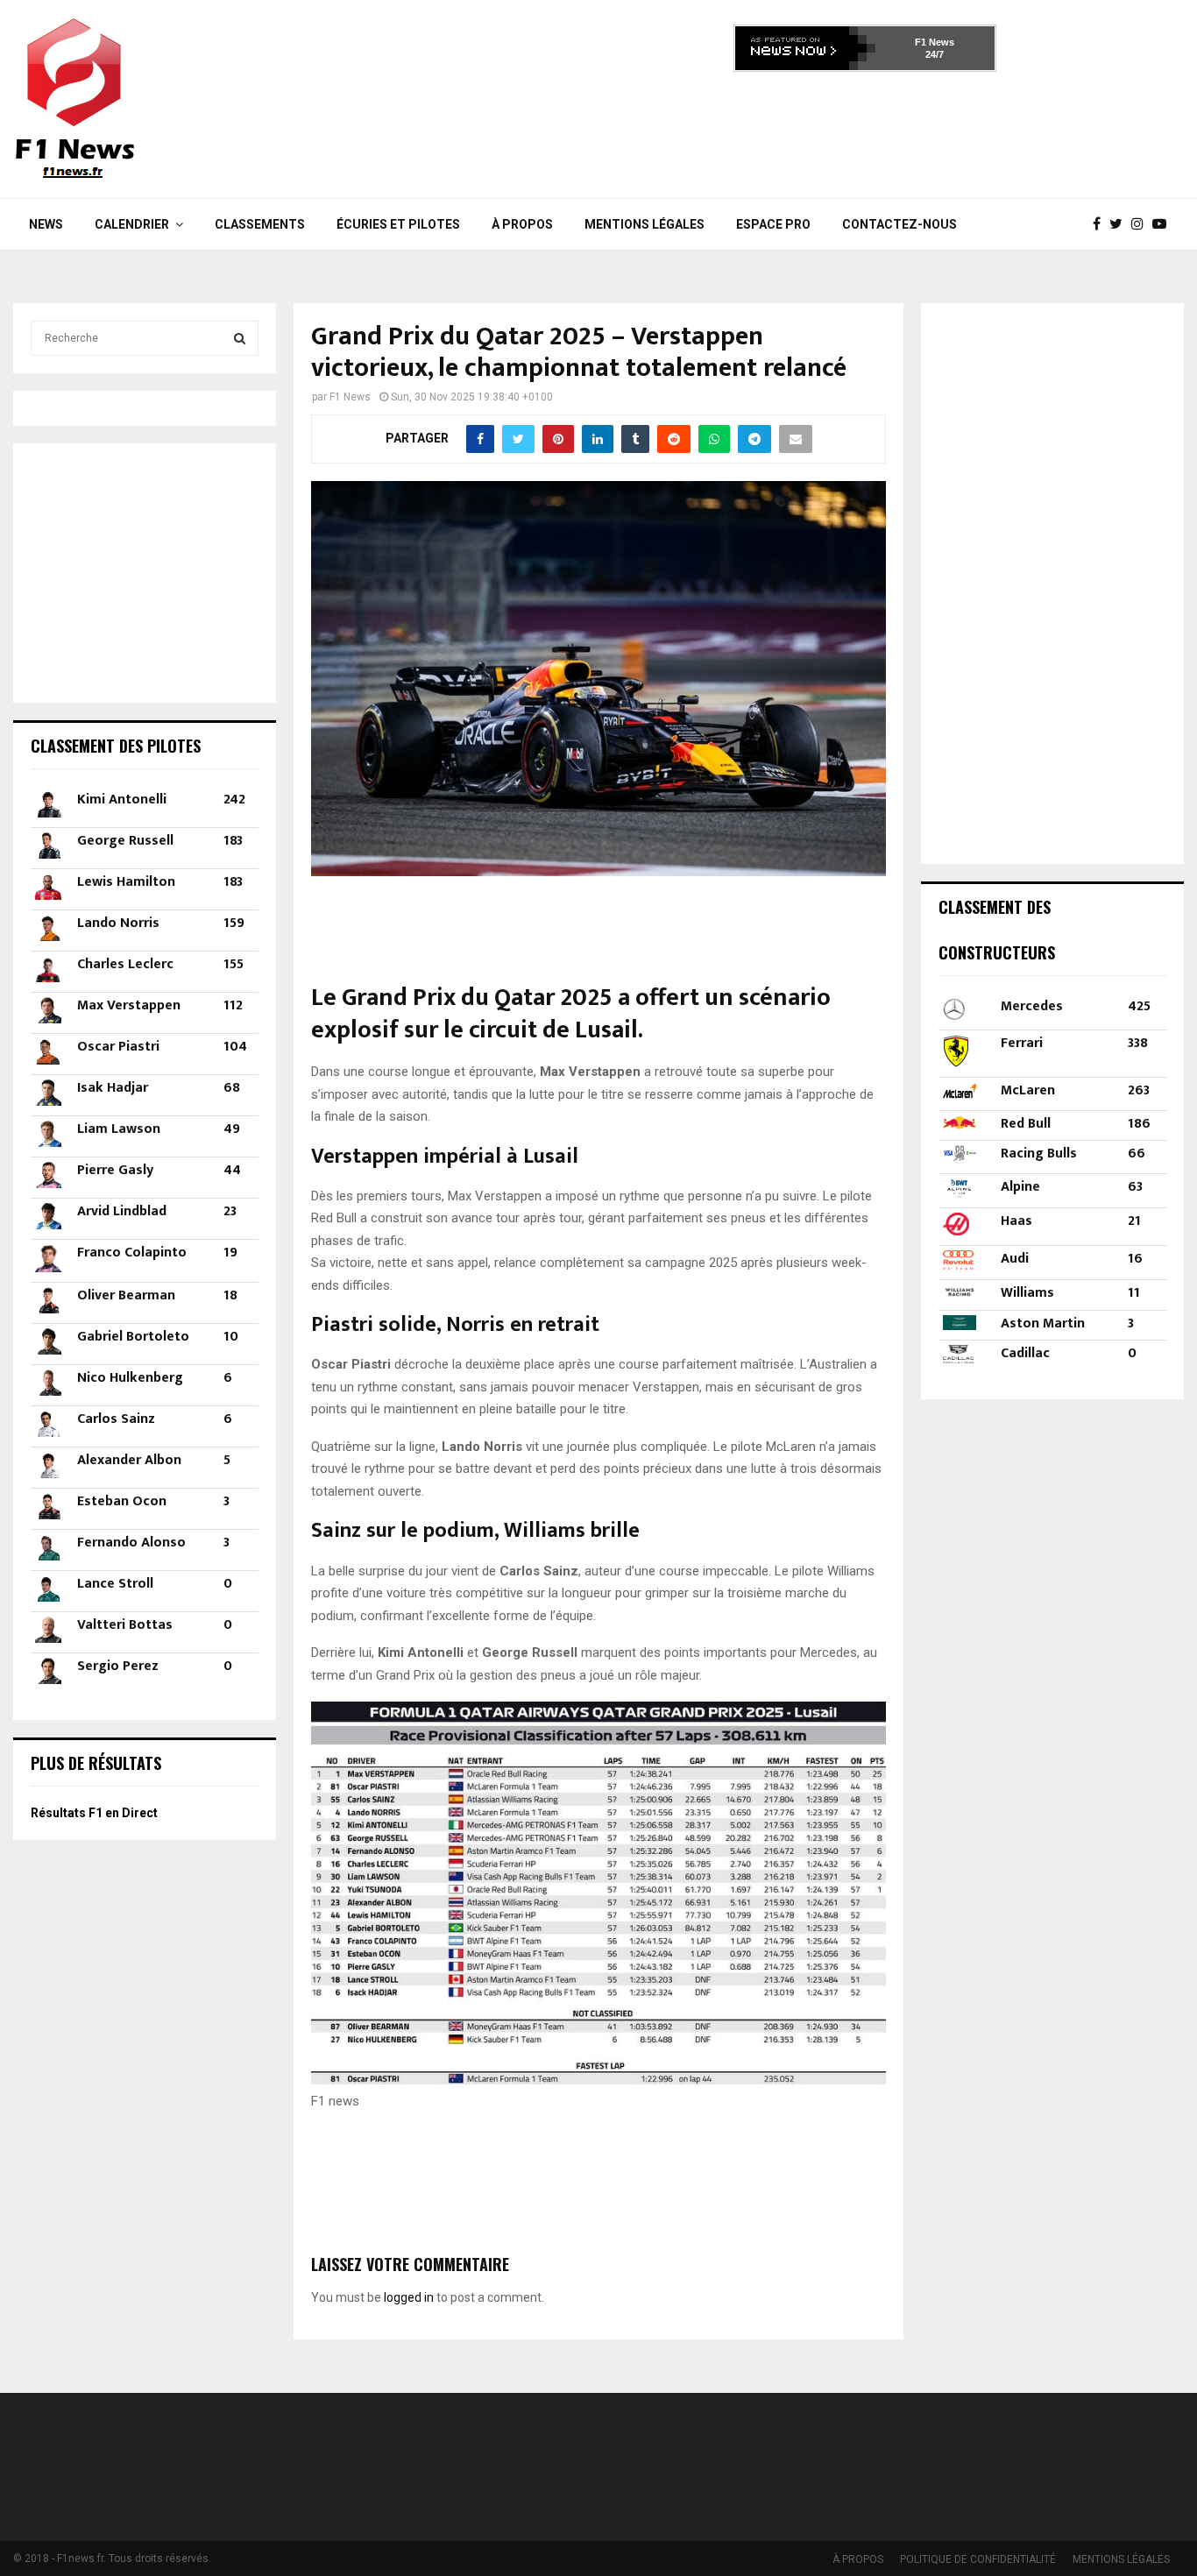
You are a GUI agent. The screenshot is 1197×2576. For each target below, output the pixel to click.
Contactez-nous (900, 224)
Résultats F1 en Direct (94, 1813)
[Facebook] (1101, 224)
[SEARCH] (240, 338)
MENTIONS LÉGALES (645, 224)
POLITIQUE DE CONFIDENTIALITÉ (978, 2559)
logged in (409, 2297)
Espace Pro (773, 224)
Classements (260, 224)
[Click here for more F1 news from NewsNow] (805, 48)
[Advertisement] (865, 130)
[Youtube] (1164, 224)
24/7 (935, 54)
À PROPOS (522, 224)
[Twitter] (1120, 224)
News (46, 224)
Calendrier (132, 224)
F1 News (935, 42)
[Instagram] (1142, 224)
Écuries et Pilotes (398, 224)
